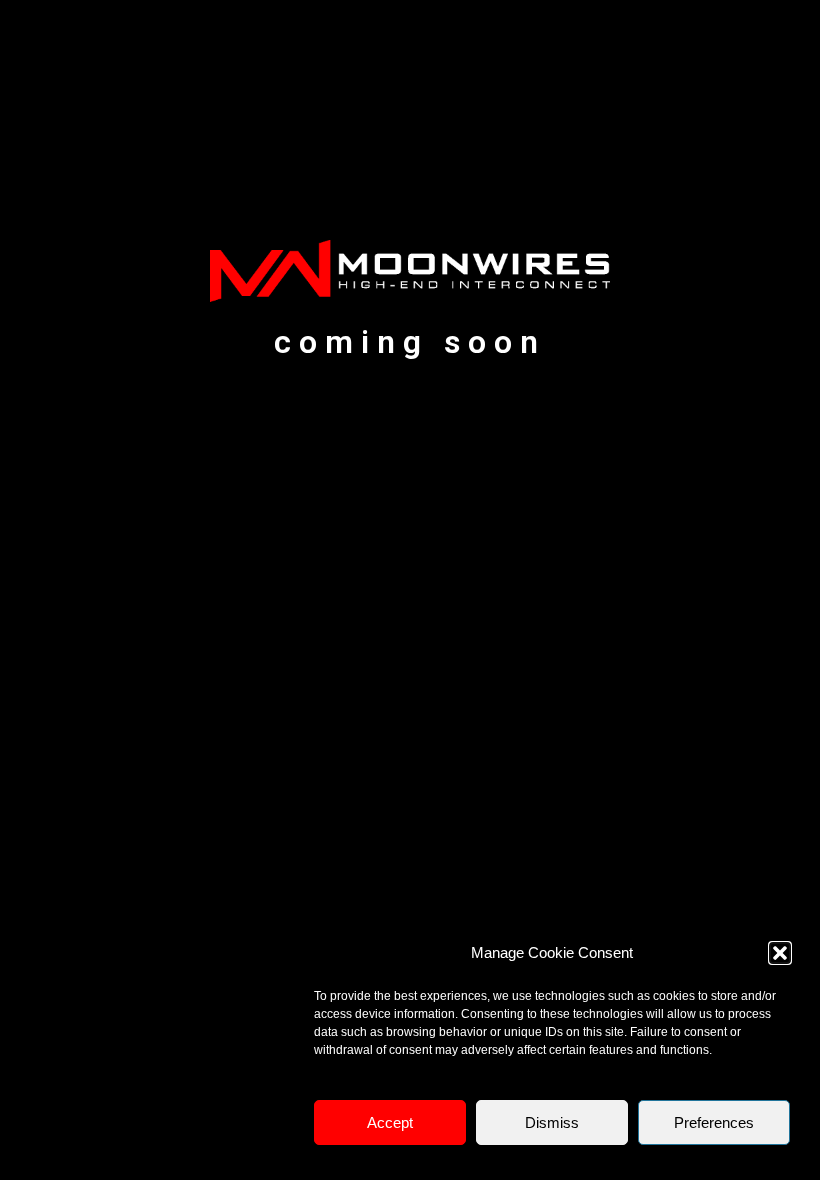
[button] (780, 953)
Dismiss (552, 1122)
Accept (390, 1122)
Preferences (714, 1122)
